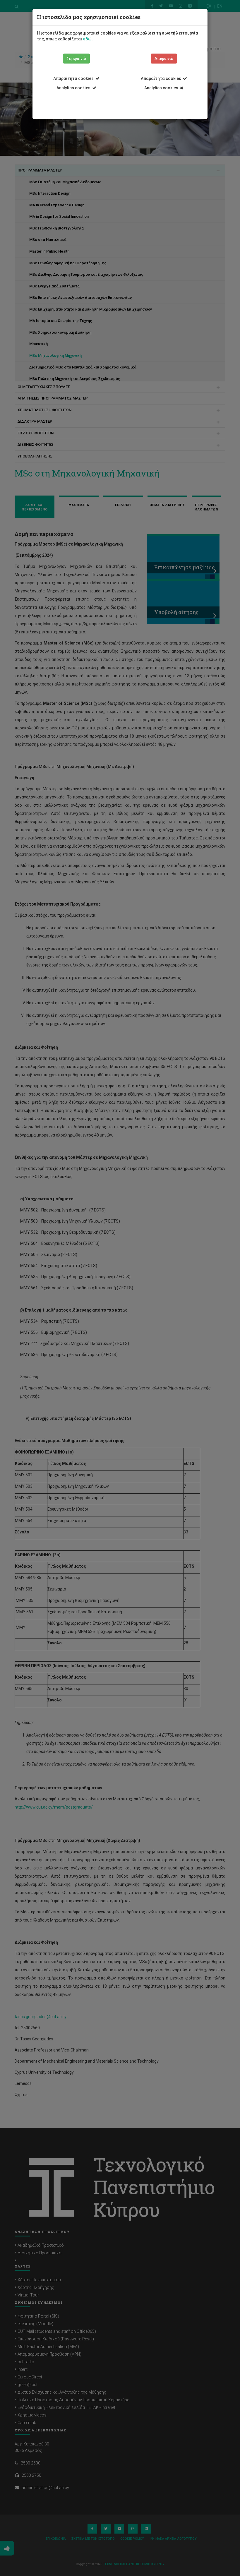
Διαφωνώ (164, 59)
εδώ (87, 39)
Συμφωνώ (76, 59)
